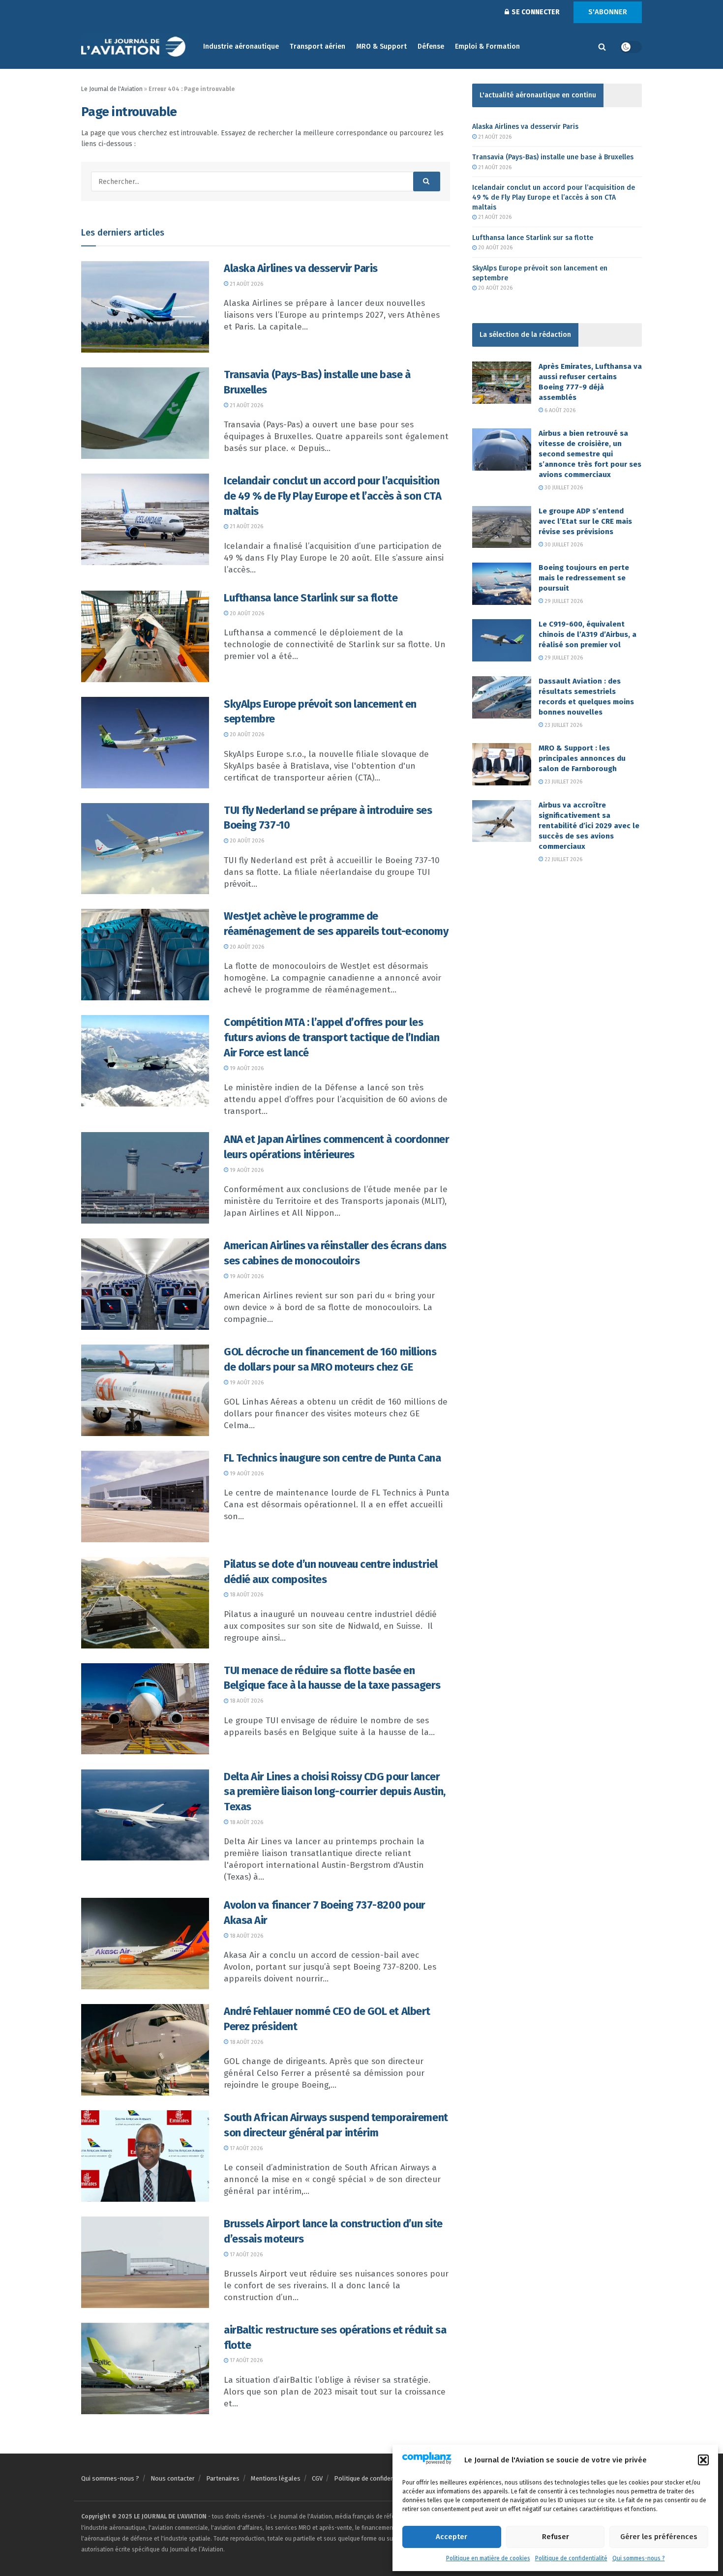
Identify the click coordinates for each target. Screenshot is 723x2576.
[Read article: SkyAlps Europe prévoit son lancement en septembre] (145, 743)
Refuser (556, 2537)
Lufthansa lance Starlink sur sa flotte (311, 598)
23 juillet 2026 (563, 725)
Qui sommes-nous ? (639, 2558)
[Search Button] (602, 47)
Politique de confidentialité (571, 2558)
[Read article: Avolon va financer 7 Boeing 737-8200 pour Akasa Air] (145, 1944)
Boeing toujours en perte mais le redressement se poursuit (584, 578)
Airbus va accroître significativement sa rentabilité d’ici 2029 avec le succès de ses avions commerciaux (589, 826)
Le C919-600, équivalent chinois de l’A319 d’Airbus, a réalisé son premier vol (587, 634)
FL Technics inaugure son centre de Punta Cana (332, 1458)
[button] (703, 2460)
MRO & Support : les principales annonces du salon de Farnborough (582, 758)
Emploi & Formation (487, 46)
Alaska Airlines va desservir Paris (301, 268)
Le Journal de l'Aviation (112, 89)
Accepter (452, 2537)
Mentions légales (276, 2478)
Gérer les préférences (659, 2537)
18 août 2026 (246, 1595)
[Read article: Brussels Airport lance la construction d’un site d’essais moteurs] (145, 2262)
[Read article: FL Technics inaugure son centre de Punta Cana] (145, 1497)
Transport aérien (317, 46)
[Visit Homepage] (135, 47)
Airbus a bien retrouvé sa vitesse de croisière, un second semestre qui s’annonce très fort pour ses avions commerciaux (590, 454)
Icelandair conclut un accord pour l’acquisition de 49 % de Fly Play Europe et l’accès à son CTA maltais (332, 496)
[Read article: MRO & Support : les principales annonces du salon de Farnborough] (502, 764)
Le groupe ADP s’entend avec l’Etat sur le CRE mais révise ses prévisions (585, 521)
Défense (431, 46)
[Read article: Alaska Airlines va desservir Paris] (145, 307)
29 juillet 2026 (563, 601)
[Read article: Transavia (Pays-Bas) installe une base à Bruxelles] (145, 413)
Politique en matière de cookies (488, 2558)
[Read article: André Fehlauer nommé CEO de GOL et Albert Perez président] (145, 2050)
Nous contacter (173, 2478)
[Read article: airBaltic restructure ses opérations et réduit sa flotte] (145, 2368)
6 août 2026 (559, 410)
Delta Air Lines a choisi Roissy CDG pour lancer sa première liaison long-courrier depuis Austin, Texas (335, 1792)
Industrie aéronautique (241, 46)
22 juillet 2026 (563, 859)
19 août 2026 (246, 1068)
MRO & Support (381, 46)
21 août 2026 (246, 284)
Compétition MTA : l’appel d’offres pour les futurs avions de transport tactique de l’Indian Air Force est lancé (331, 1037)
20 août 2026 (246, 614)
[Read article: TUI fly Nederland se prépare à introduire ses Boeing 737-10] (145, 849)
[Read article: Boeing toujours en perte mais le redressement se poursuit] (502, 584)
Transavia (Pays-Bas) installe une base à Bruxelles (553, 157)
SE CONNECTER (535, 12)
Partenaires (223, 2478)
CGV (317, 2478)
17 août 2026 (245, 2148)
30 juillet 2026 (563, 488)
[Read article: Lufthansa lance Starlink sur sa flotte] (145, 636)
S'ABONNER (608, 12)
